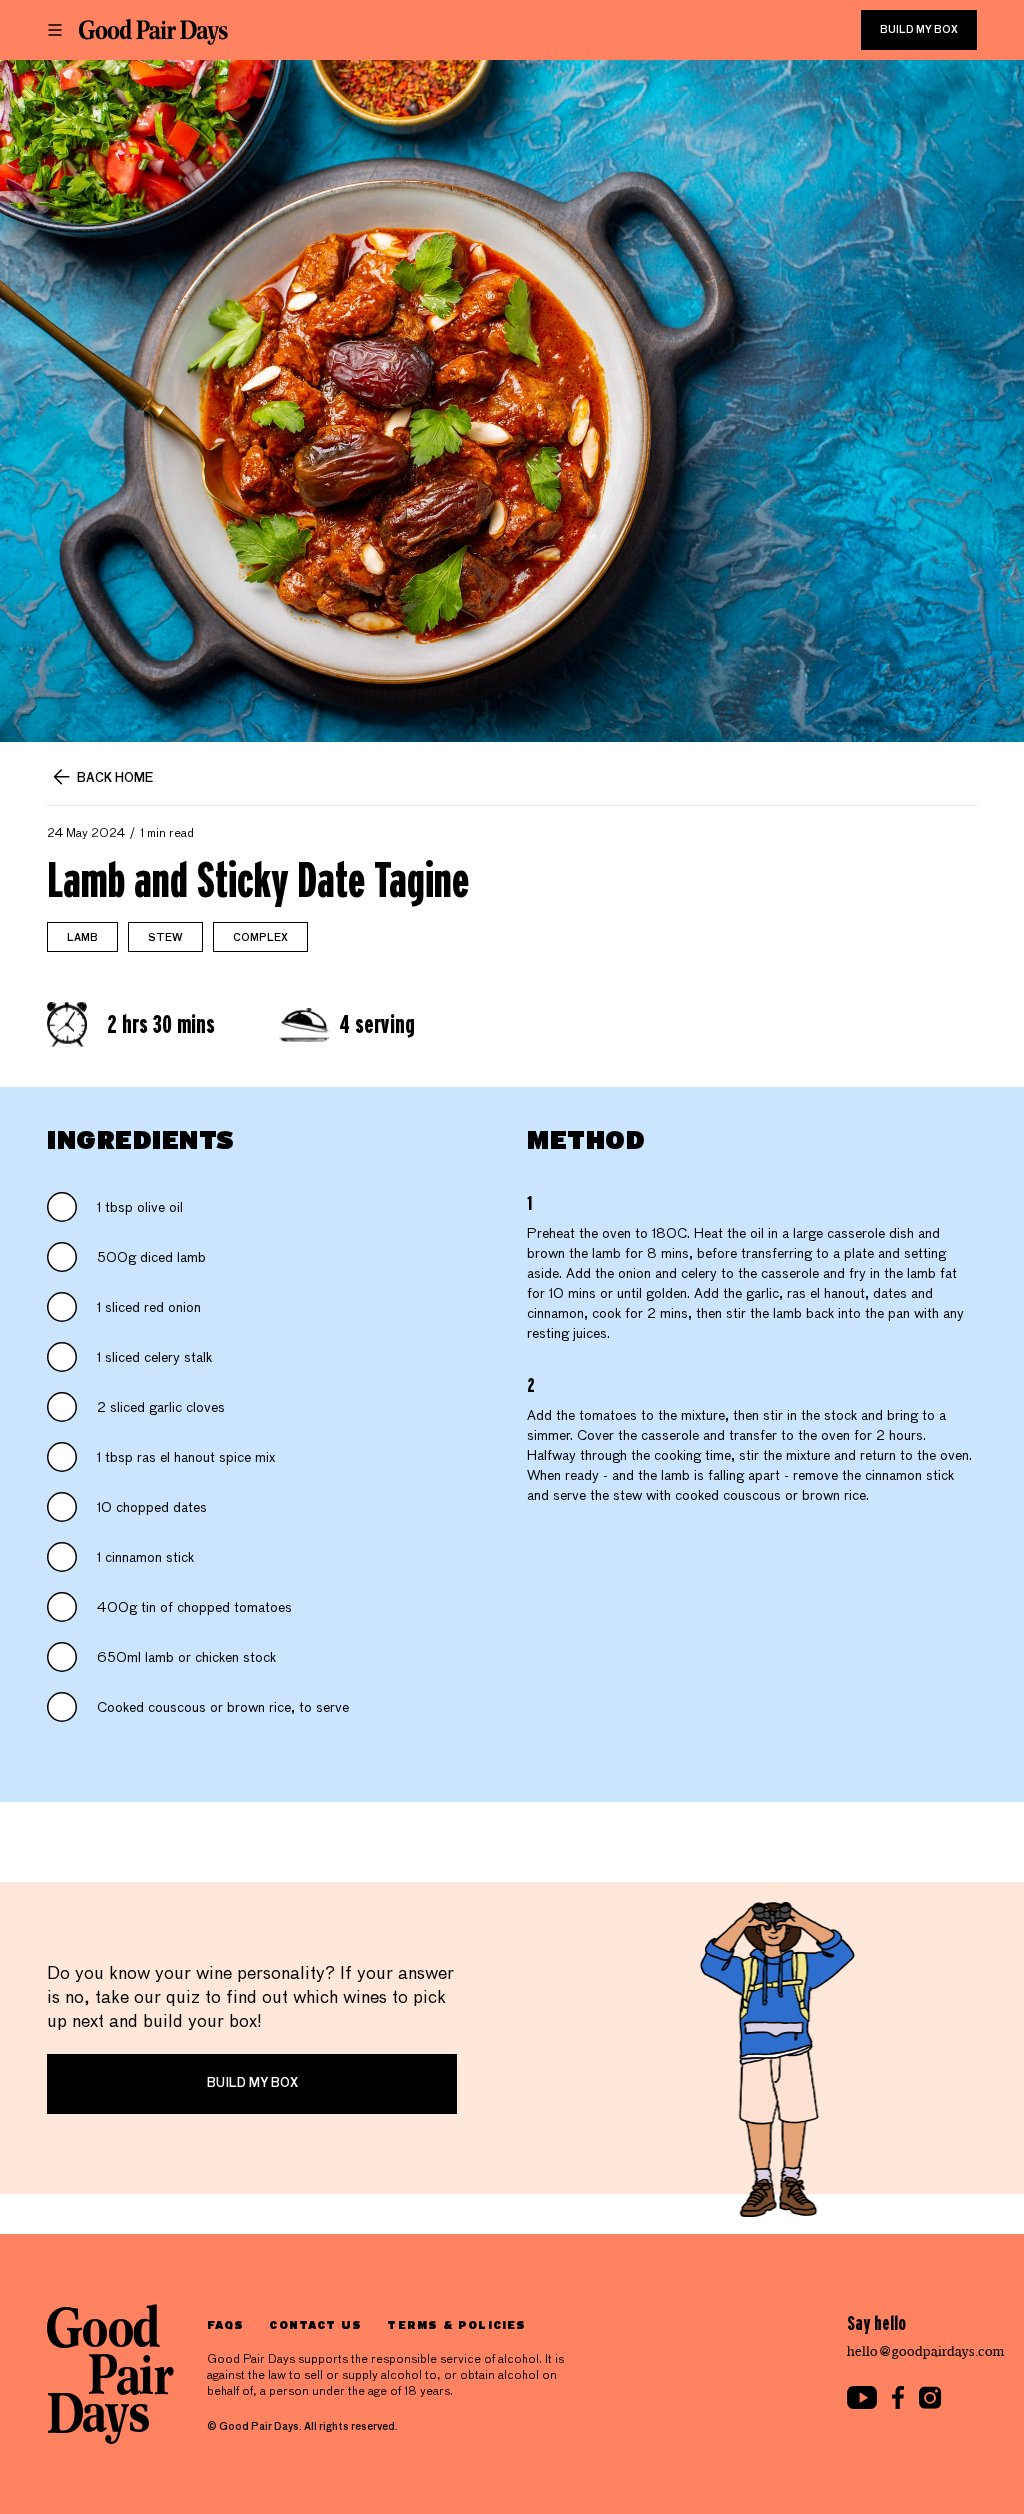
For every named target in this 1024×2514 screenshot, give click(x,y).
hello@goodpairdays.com (926, 2351)
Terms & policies (456, 2324)
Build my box (919, 30)
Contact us (315, 2324)
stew (165, 938)
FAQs (225, 2324)
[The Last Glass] (153, 32)
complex (260, 938)
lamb (82, 938)
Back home (115, 779)
